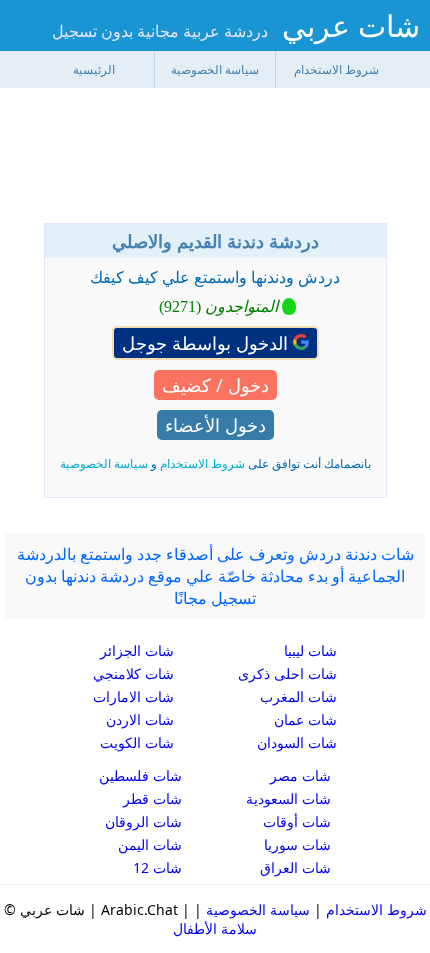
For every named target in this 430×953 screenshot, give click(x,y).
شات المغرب (298, 696)
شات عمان (305, 719)
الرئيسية (94, 69)
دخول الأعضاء (215, 425)
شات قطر (152, 798)
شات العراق (295, 867)
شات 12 (157, 867)
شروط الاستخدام (336, 69)
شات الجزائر (137, 650)
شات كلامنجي (133, 673)
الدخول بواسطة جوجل (207, 343)
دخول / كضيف (215, 385)
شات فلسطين (140, 775)
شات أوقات (297, 821)
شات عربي (351, 25)
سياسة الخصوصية (215, 69)
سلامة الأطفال (215, 928)
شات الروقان (143, 821)
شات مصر (300, 775)
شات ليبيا (310, 650)
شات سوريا (297, 844)
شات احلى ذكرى (287, 673)
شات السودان (297, 742)
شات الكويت (137, 742)
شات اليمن (150, 844)
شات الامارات (133, 696)
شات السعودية (288, 798)
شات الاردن (140, 719)
